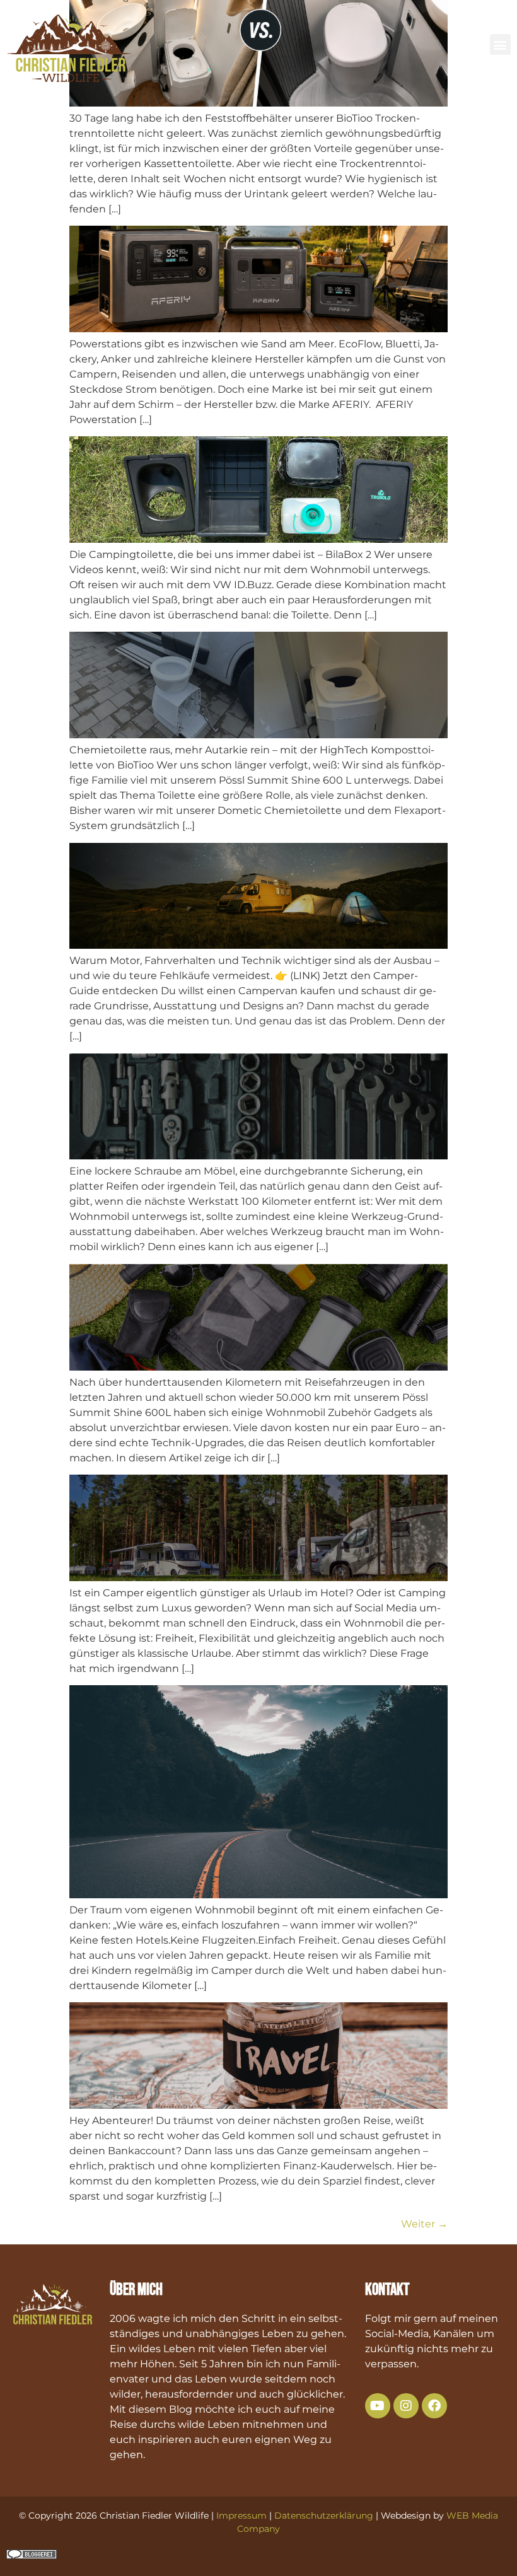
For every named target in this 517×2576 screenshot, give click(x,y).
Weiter (424, 2224)
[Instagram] (406, 2406)
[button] (500, 44)
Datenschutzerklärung (324, 2515)
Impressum (241, 2515)
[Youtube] (378, 2406)
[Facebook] (434, 2406)
